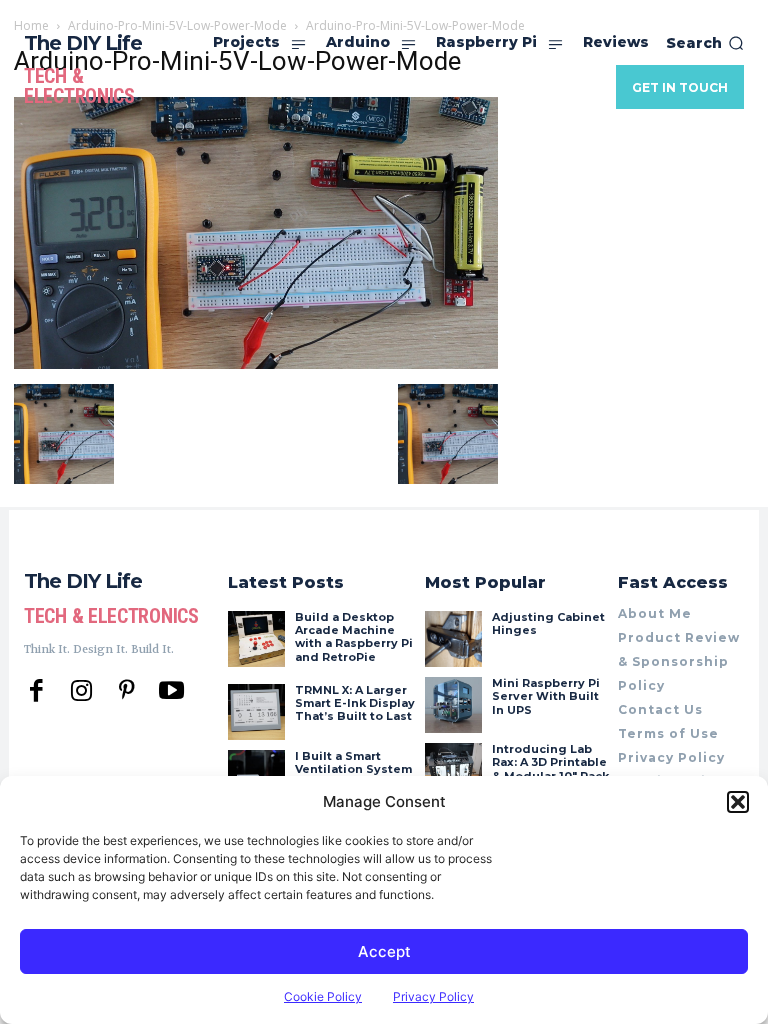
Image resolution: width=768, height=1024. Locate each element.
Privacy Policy (433, 996)
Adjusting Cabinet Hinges (548, 623)
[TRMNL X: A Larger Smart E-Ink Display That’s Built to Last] (256, 712)
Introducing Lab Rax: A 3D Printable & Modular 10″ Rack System (550, 769)
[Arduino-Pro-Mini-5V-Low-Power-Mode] (256, 363)
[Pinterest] (126, 691)
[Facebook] (36, 691)
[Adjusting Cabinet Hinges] (453, 639)
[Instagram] (81, 691)
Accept (384, 951)
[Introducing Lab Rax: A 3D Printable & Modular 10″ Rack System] (453, 771)
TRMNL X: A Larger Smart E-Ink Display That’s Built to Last (355, 703)
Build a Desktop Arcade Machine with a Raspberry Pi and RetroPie (354, 637)
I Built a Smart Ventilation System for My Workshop (353, 769)
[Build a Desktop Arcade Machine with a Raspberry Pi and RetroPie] (256, 639)
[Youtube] (171, 691)
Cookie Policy (323, 996)
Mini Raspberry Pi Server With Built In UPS (546, 696)
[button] (738, 802)
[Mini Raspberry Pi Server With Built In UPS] (453, 705)
